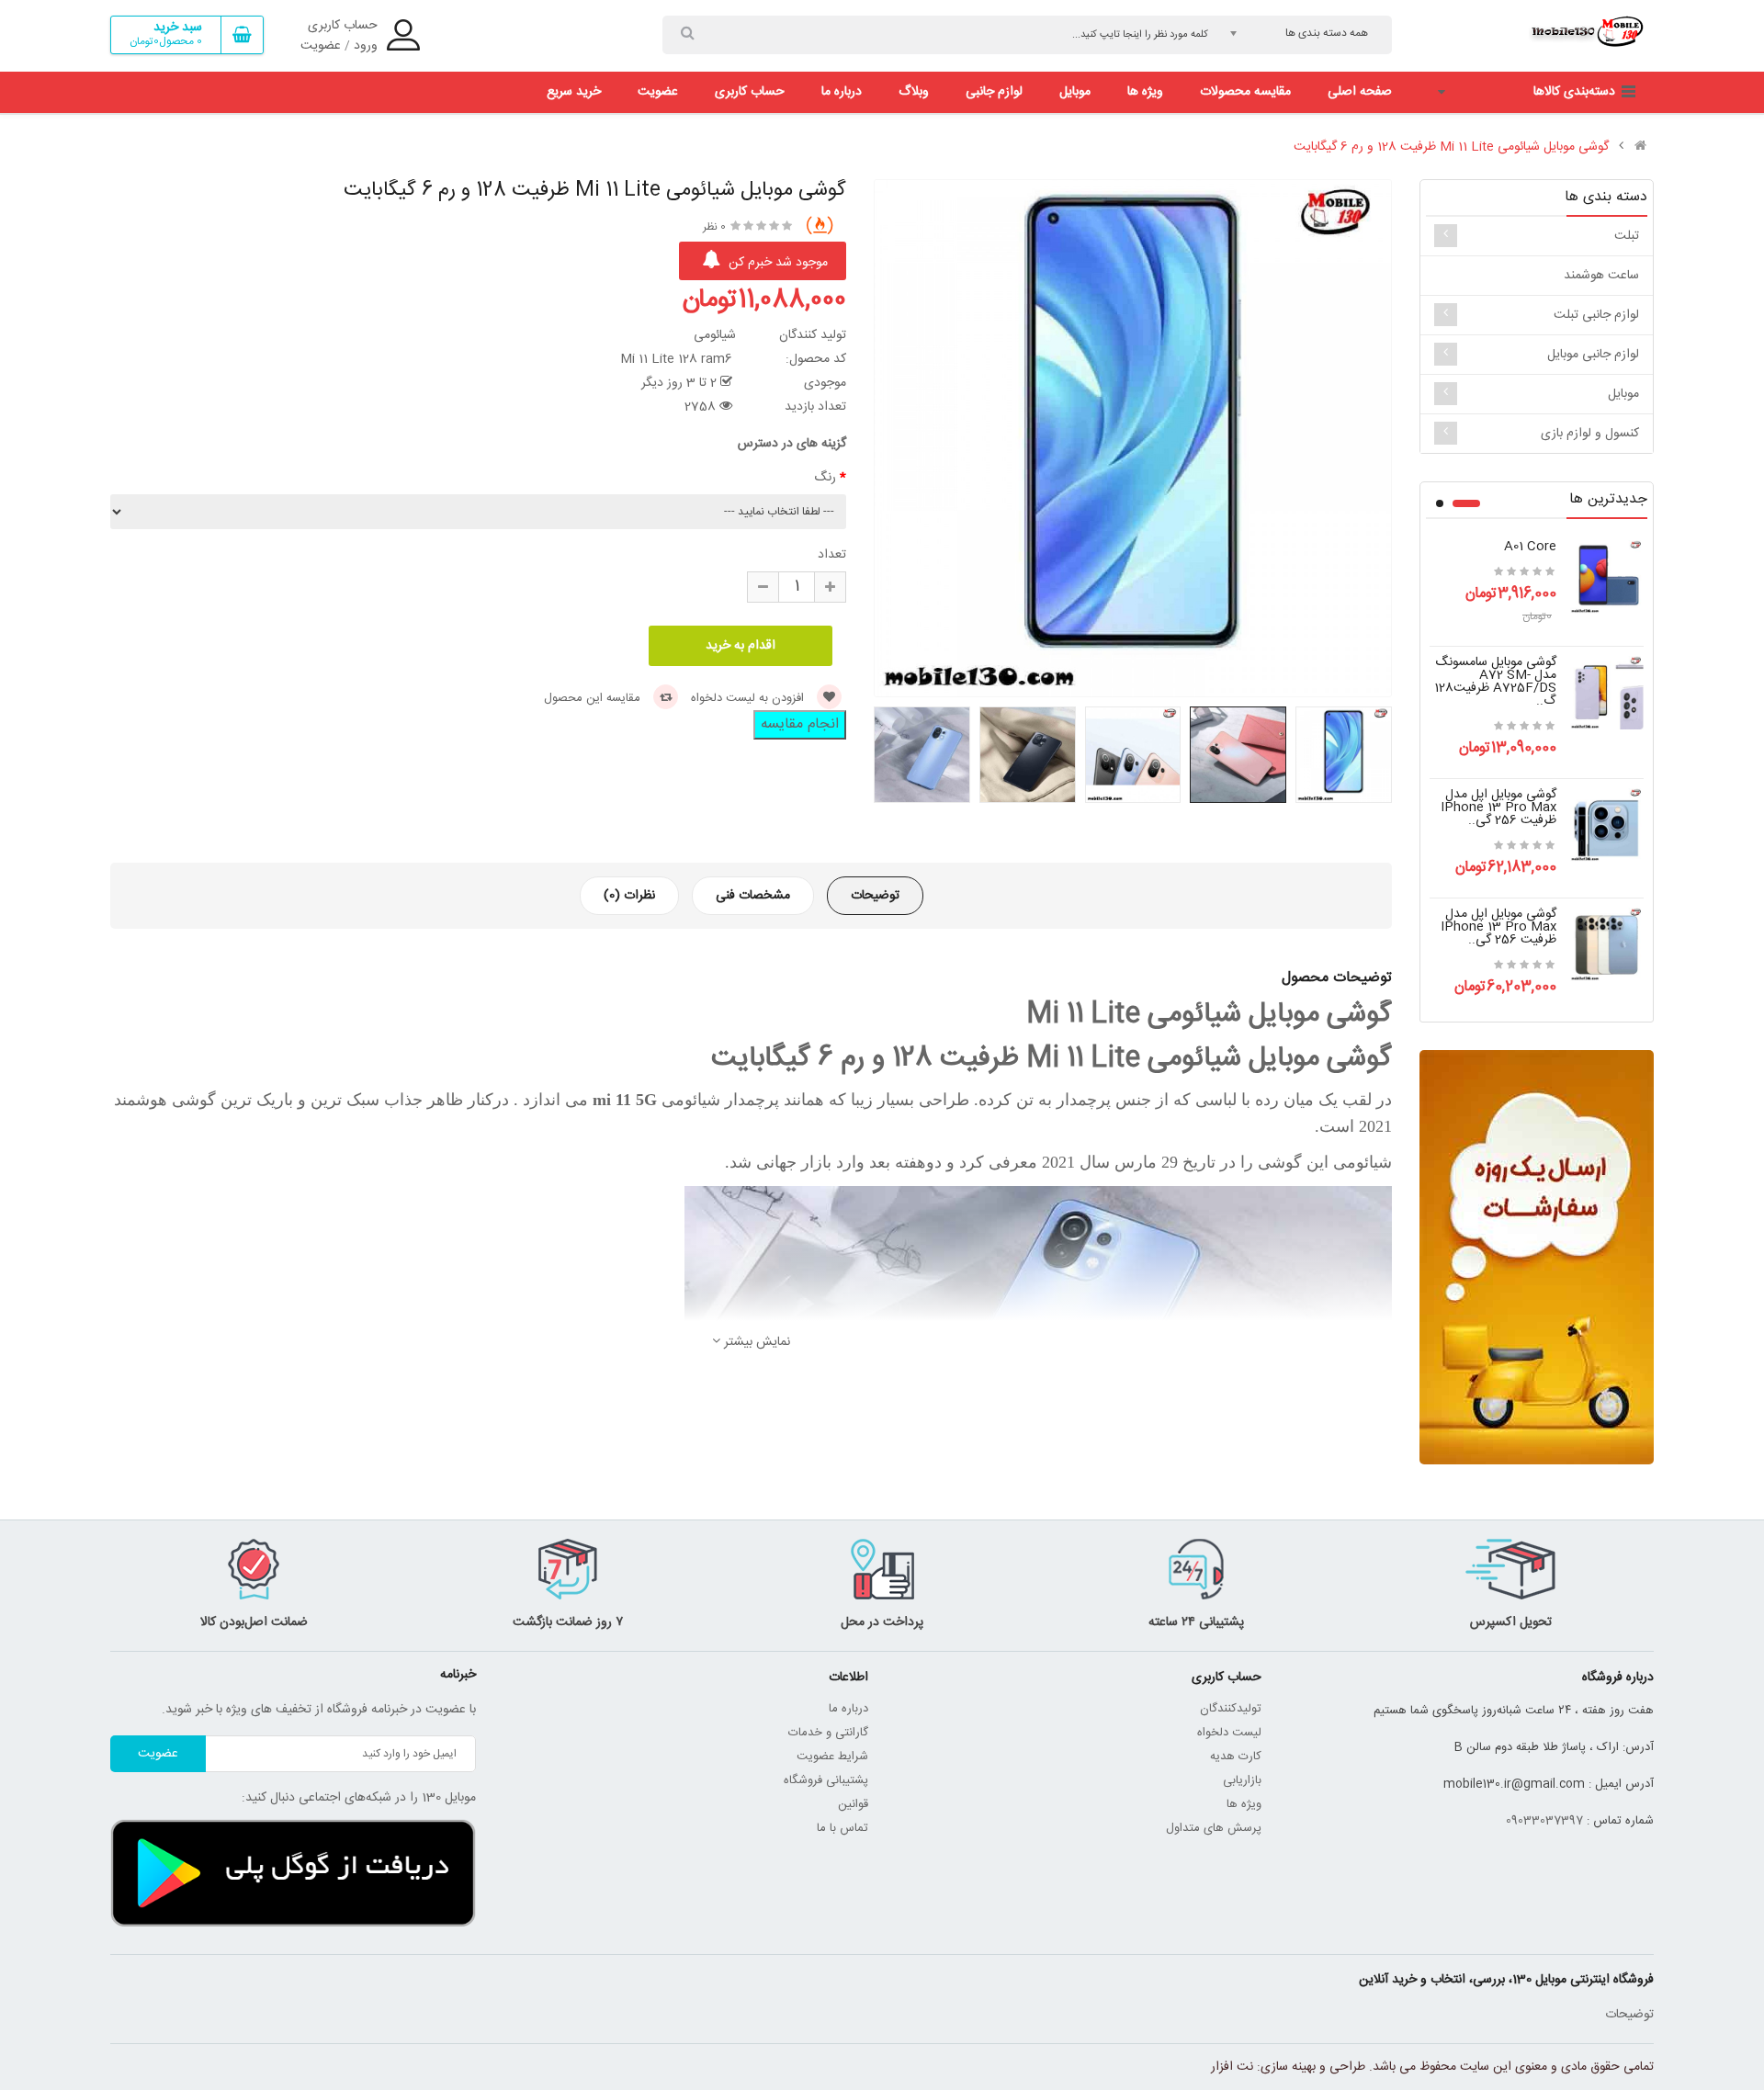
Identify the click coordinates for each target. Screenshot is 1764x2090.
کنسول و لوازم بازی (1590, 434)
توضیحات (875, 896)
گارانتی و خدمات (828, 1733)
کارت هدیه (1236, 1757)
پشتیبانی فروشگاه (826, 1780)
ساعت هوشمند (1601, 276)
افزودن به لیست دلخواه (749, 698)
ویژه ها (1244, 1804)
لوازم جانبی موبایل (1593, 355)
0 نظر (714, 227)
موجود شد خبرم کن (776, 263)
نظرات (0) (629, 896)
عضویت (321, 46)
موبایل (1623, 394)
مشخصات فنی (753, 896)
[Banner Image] (1537, 1257)
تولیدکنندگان (1231, 1709)
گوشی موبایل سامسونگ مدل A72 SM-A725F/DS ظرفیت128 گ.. (1495, 682)
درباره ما (848, 1709)
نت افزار (1232, 2067)
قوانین (851, 1804)
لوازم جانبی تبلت (1596, 315)
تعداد (832, 555)
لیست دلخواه (1229, 1733)
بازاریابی (1242, 1780)
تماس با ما (842, 1828)
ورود (366, 46)
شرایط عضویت (832, 1757)
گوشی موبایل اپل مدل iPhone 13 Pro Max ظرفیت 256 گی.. (1498, 808)
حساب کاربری (343, 26)
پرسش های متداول (1214, 1828)
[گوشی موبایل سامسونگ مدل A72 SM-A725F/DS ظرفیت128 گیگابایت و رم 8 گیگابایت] (1607, 694)
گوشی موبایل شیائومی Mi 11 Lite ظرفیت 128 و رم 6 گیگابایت (1451, 147)
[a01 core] (1607, 578)
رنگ (825, 478)
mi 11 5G (622, 1100)
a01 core (1530, 547)
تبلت (1627, 236)
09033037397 (1544, 1821)
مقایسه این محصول (594, 698)
